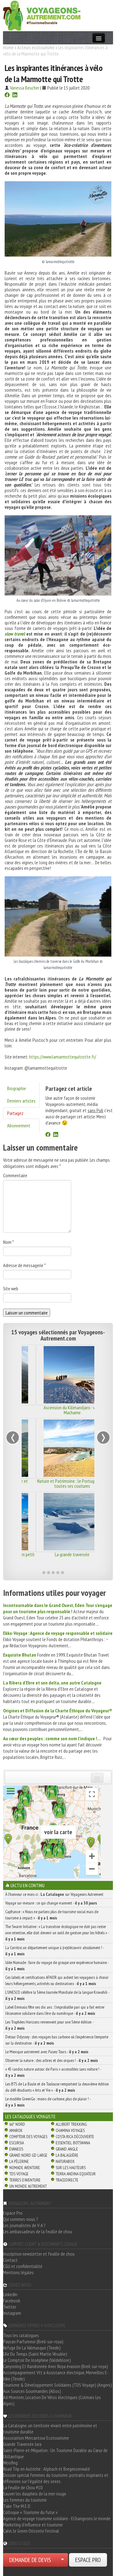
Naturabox (65, 2161)
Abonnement (19, 1125)
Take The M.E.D (17, 2506)
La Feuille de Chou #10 (23, 2487)
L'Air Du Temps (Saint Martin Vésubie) (35, 2354)
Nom (9, 1242)
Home (8, 47)
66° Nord (17, 2124)
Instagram (12, 2313)
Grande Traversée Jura (22, 2444)
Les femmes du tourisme (25, 2500)
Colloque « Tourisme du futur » (30, 2512)
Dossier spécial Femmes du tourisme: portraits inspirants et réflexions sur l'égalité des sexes (56, 2478)
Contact (10, 2260)
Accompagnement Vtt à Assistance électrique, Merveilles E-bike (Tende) (56, 2376)
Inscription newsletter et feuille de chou (39, 2254)
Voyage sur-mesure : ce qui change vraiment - (51, 1903)
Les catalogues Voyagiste (30, 2116)
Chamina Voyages (70, 2130)
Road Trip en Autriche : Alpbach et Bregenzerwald (46, 2469)
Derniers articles (21, 1101)
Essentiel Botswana (73, 2143)
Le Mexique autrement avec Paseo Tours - (47, 2052)
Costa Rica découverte (75, 2137)
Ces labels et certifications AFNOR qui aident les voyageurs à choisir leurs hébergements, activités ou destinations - (57, 1980)
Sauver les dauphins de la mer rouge (35, 2494)
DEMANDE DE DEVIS (30, 2560)
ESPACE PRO (88, 2560)
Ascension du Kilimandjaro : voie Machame (58, 1410)
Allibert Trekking (71, 2124)
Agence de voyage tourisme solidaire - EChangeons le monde (57, 2518)
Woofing (10, 2463)
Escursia (17, 2143)
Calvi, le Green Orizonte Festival (31, 2531)
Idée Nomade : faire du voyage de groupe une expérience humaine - (57, 1966)
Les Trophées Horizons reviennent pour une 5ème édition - (49, 2025)
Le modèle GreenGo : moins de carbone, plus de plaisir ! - (48, 2102)
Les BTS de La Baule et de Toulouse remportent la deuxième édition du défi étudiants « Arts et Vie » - (57, 2087)
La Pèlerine (19, 2161)
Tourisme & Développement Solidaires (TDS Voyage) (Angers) (58, 2385)
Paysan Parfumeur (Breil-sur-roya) (33, 2341)
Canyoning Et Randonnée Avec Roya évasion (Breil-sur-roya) (56, 2366)
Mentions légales (18, 2272)
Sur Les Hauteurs (71, 2168)
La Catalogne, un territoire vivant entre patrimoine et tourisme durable (50, 2428)
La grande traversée (58, 1554)
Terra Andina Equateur (76, 2174)
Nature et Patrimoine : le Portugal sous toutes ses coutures (58, 1483)
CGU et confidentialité (23, 2266)
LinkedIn (10, 2294)
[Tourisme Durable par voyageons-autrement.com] (42, 15)
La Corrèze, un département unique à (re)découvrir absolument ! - (55, 1951)
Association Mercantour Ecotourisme (36, 2438)
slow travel (15, 634)
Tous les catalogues (21, 2335)
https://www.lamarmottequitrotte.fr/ (63, 1057)
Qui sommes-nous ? (21, 2219)
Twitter (10, 2307)
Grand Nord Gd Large (28, 2155)
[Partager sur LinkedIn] (15, 95)
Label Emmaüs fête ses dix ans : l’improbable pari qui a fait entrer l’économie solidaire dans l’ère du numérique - (55, 2010)
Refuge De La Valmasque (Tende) (32, 2348)
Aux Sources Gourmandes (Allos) (32, 2391)
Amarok (16, 2130)
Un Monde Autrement (28, 2186)
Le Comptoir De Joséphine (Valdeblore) (37, 2360)
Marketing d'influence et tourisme (33, 2525)
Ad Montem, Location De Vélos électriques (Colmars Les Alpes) (52, 2400)
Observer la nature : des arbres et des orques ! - (52, 2060)
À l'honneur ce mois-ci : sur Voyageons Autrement (54, 1894)
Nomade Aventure (25, 2168)
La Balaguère (67, 2155)
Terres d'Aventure (25, 2180)
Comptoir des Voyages (28, 2137)
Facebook (12, 2301)
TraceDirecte (67, 2180)
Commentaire (15, 1175)
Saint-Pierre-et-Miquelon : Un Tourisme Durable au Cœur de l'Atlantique (55, 2453)
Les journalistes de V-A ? (24, 2225)
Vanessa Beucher (25, 88)
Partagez (15, 1113)
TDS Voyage (19, 2174)
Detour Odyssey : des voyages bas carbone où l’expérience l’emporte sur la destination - (57, 2040)
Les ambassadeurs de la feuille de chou (38, 2231)
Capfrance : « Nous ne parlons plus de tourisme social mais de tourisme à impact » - (52, 1915)
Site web (11, 1288)
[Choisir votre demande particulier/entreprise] (62, 2560)
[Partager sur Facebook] (7, 95)
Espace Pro (13, 2213)
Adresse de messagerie (24, 1265)
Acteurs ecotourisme (36, 47)
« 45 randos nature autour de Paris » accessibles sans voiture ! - (53, 2072)
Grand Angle (67, 2149)
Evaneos (16, 2149)
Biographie (17, 1088)
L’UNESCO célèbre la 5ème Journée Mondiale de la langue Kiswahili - (57, 1995)
